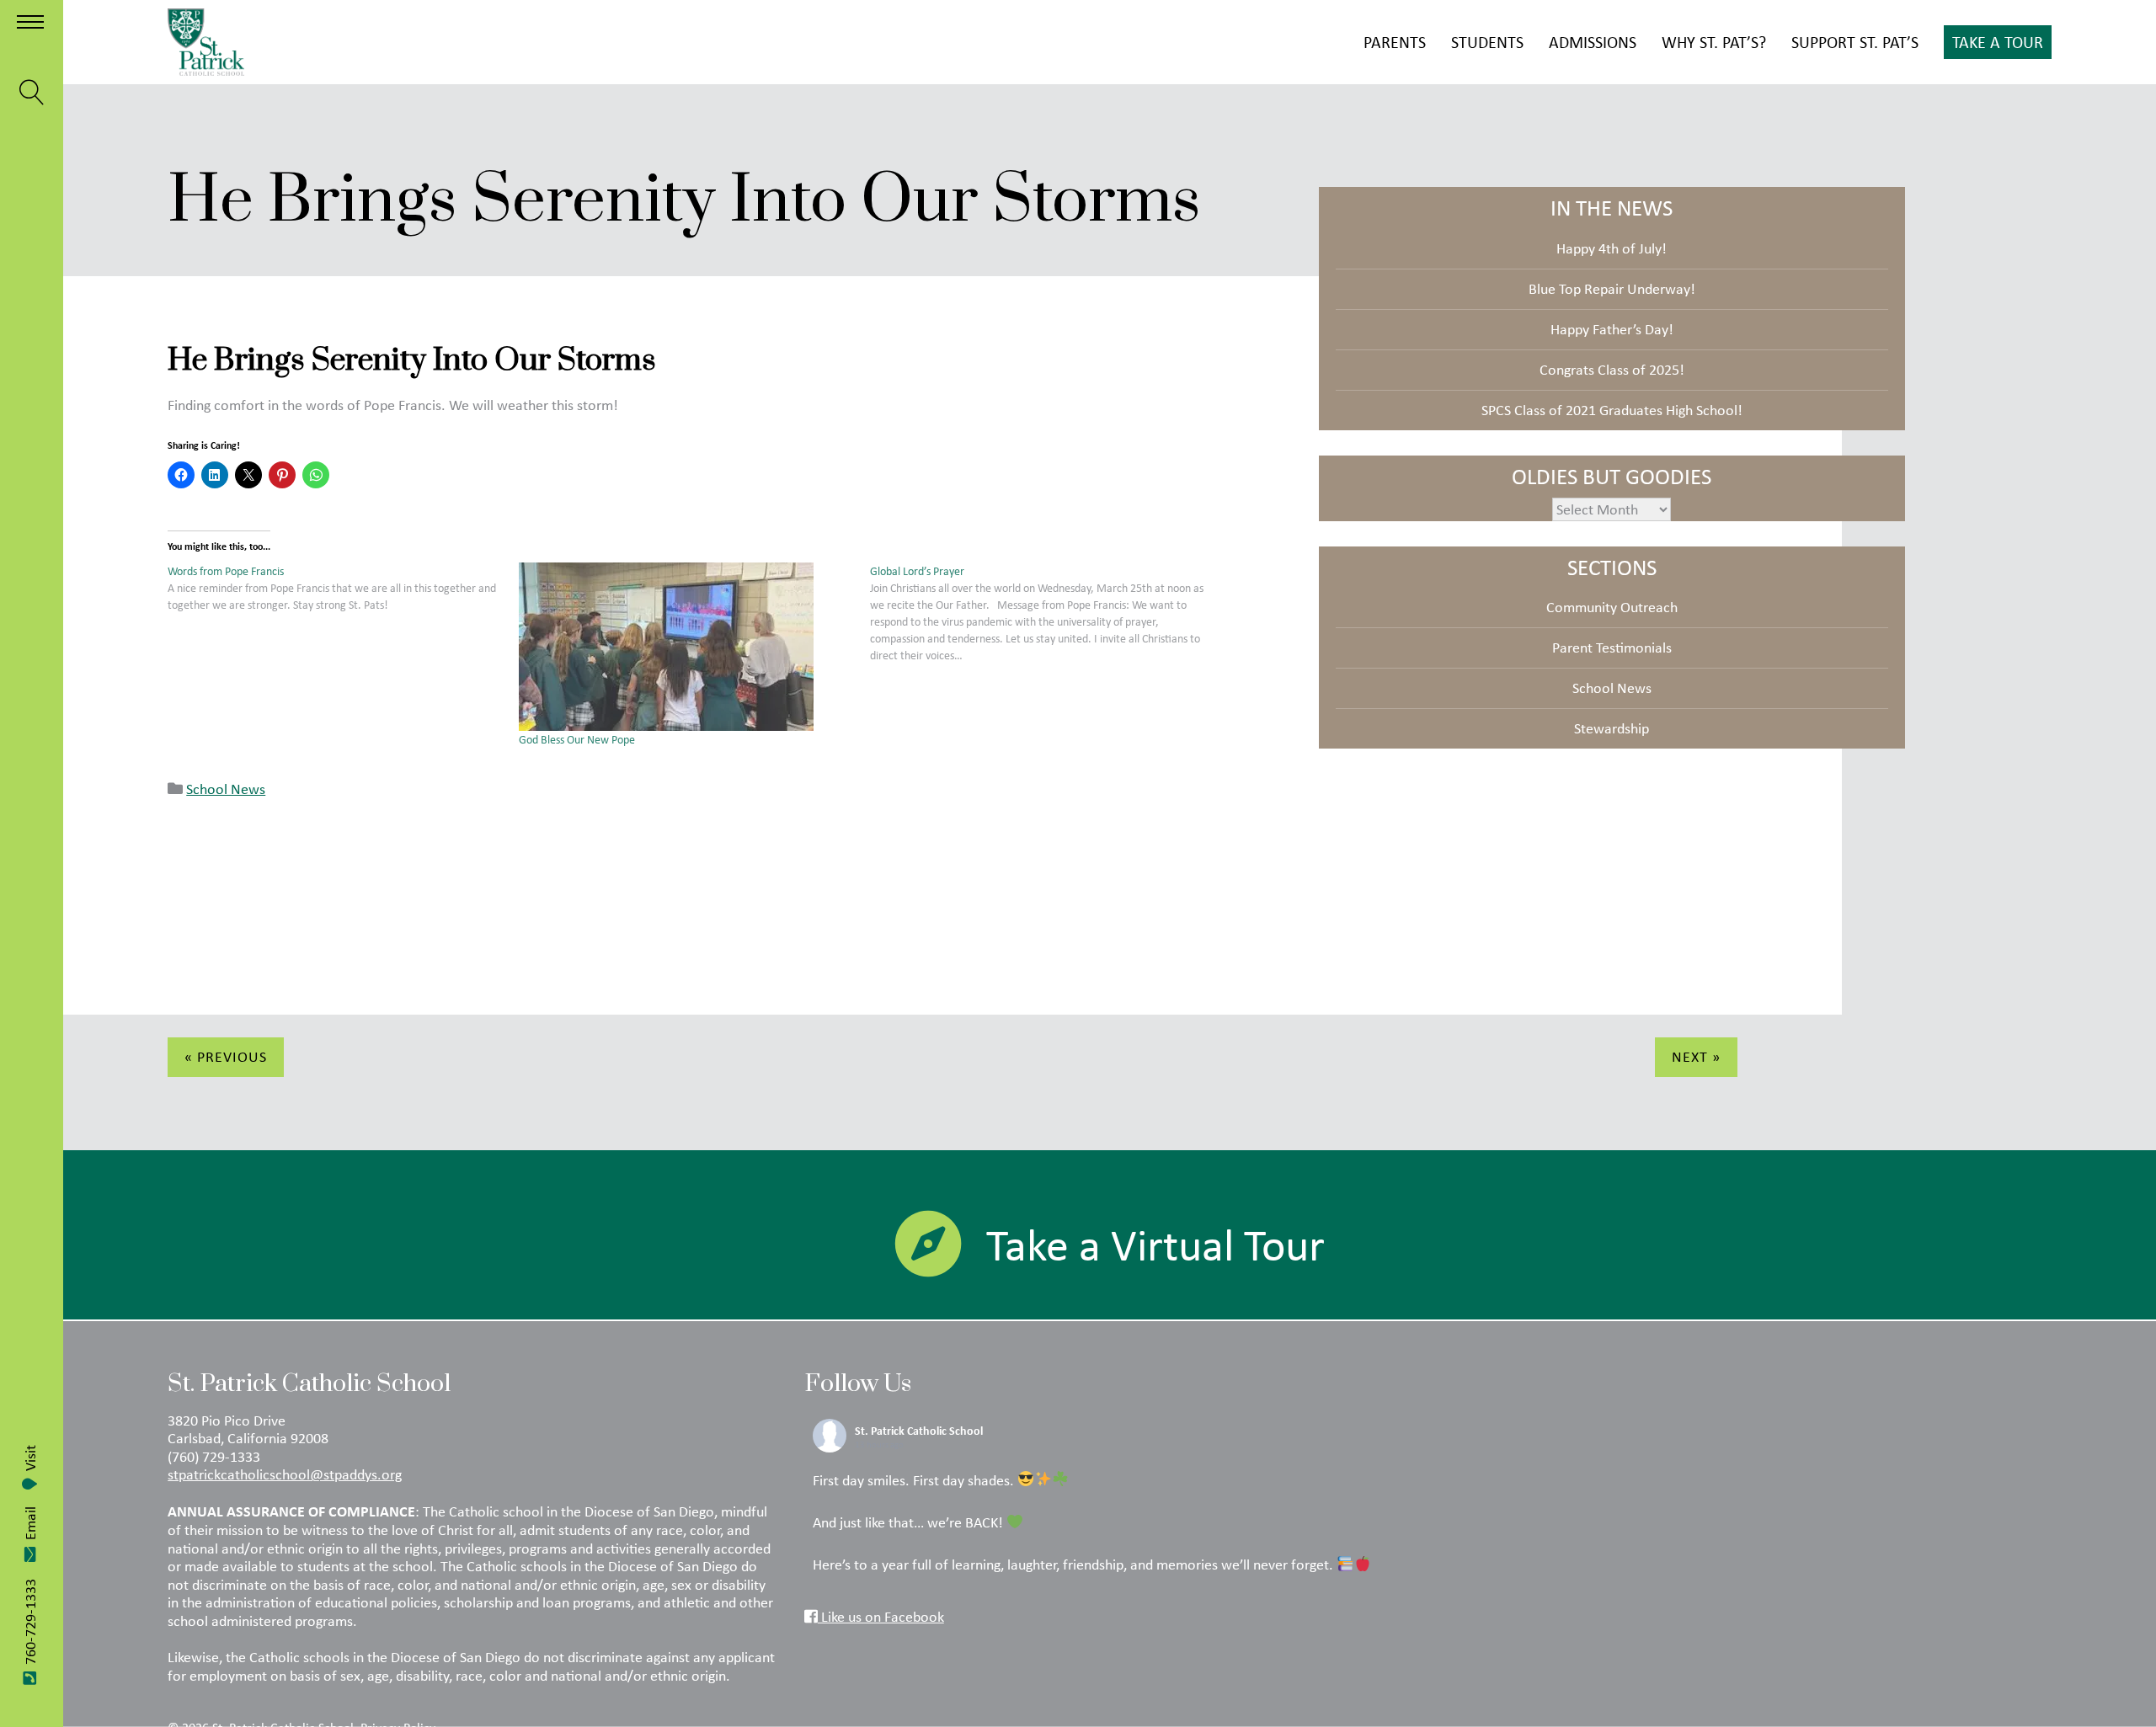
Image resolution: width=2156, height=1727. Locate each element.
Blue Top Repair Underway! (1612, 289)
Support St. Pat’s (1855, 42)
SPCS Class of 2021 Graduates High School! (1612, 410)
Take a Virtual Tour (1155, 1245)
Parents (1395, 42)
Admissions (1593, 42)
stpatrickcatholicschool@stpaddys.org (285, 1474)
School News (226, 789)
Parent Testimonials (1612, 648)
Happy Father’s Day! (1612, 329)
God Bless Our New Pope (577, 739)
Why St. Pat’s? (1714, 42)
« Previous (226, 1057)
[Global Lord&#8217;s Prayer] (1046, 613)
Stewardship (1612, 728)
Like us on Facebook (881, 1617)
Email (30, 1523)
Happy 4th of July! (1612, 248)
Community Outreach (1612, 607)
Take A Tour (1998, 42)
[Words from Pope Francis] (343, 588)
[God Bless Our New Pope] (686, 647)
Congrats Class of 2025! (1612, 370)
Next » (1696, 1057)
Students (1487, 42)
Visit (30, 1458)
